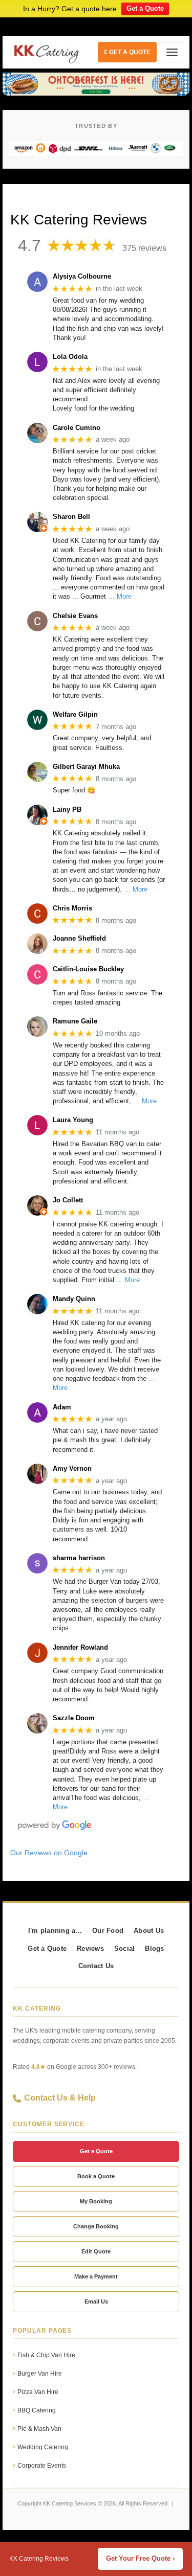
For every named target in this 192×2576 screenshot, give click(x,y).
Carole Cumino (77, 428)
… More (120, 596)
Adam (62, 1407)
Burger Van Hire (40, 2374)
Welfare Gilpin (75, 714)
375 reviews (144, 248)
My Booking (96, 2201)
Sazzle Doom (74, 1718)
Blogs (154, 1949)
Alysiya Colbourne (82, 276)
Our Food (108, 1931)
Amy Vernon (72, 1468)
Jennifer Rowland (80, 1647)
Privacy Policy (96, 2515)
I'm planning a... (55, 1931)
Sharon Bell (71, 517)
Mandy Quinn (74, 1299)
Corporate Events (42, 2466)
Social (125, 1949)
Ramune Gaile (75, 1021)
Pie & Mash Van (39, 2429)
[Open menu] (172, 52)
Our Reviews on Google (49, 1853)
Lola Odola (70, 357)
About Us (149, 1931)
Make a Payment (96, 2276)
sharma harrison (79, 1558)
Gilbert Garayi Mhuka (86, 767)
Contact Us (96, 1966)
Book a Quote (96, 2176)
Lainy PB (67, 810)
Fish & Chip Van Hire (46, 2355)
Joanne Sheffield (79, 938)
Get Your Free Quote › (140, 2559)
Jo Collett (68, 1200)
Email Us (96, 2301)
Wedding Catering (43, 2447)
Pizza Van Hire (38, 2392)
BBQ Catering (37, 2410)
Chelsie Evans (75, 616)
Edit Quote (96, 2251)
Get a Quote (145, 8)
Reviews (90, 1949)
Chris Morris (72, 908)
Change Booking (96, 2226)
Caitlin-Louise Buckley (88, 969)
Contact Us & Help (60, 2098)
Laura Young (73, 1120)
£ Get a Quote (127, 52)
